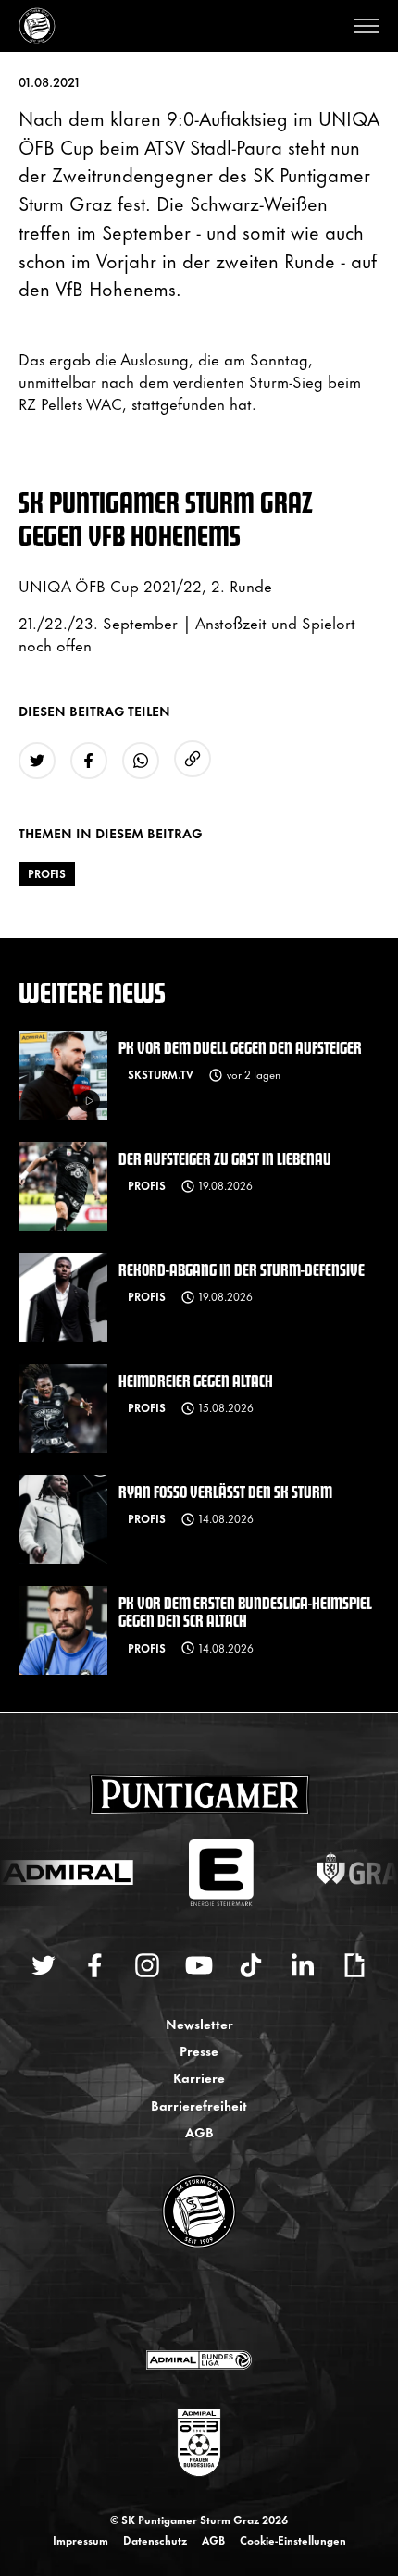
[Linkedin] (303, 1965)
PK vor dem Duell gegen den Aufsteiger (240, 1047)
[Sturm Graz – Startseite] (37, 26)
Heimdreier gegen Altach (196, 1380)
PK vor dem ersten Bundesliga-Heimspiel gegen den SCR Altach (245, 1611)
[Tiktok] (251, 1965)
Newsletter (199, 2023)
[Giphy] (354, 1965)
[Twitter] (44, 1965)
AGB (199, 2131)
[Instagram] (147, 1965)
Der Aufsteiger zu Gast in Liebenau (225, 1158)
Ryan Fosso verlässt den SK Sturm (225, 1491)
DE (181, 2300)
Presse (199, 2050)
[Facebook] (95, 1965)
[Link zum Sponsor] (199, 2359)
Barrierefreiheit (199, 2105)
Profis (47, 873)
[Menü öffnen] (367, 26)
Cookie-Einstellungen (293, 2540)
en (219, 2300)
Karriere (199, 2077)
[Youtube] (199, 1965)
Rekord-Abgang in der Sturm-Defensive (242, 1269)
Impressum (81, 2540)
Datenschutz (155, 2540)
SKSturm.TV (161, 1074)
